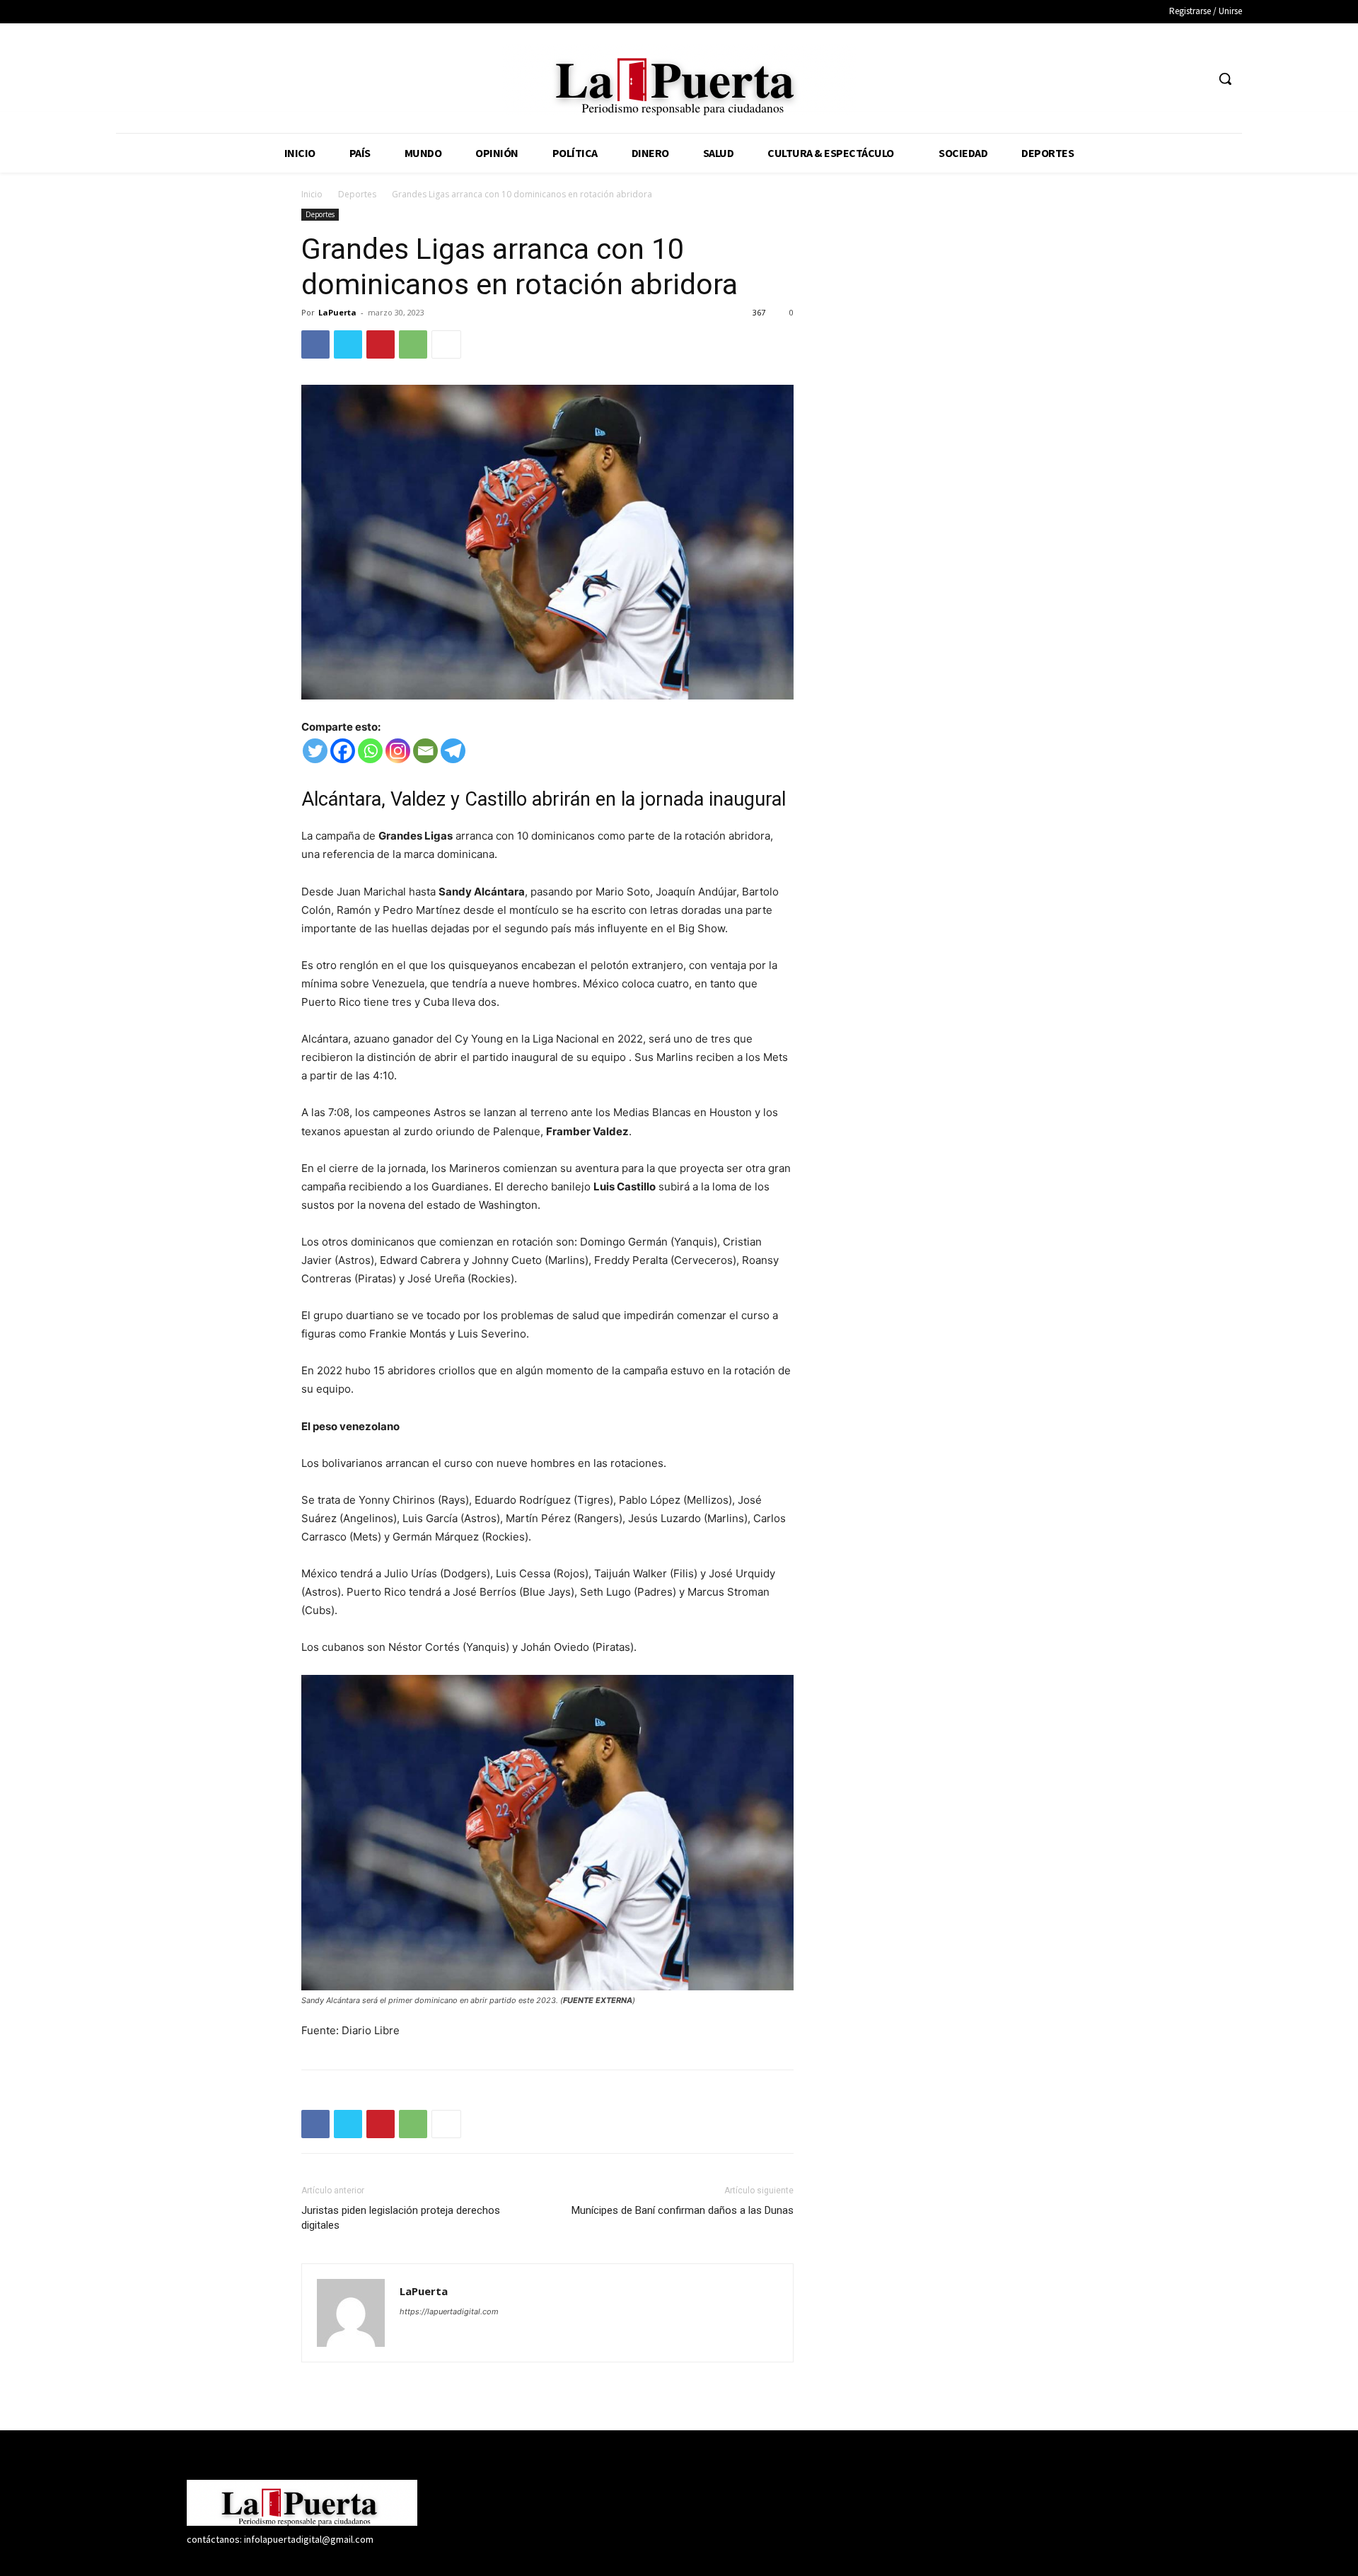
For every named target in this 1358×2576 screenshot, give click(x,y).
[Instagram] (1142, 79)
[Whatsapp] (370, 751)
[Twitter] (1169, 79)
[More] (446, 344)
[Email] (425, 751)
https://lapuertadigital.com (449, 2311)
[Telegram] (453, 751)
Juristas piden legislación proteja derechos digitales (401, 2218)
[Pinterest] (381, 344)
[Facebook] (1116, 79)
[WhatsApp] (413, 344)
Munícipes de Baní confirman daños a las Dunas (683, 2210)
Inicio (312, 194)
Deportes (357, 194)
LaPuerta (337, 312)
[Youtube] (1195, 79)
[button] (1225, 79)
